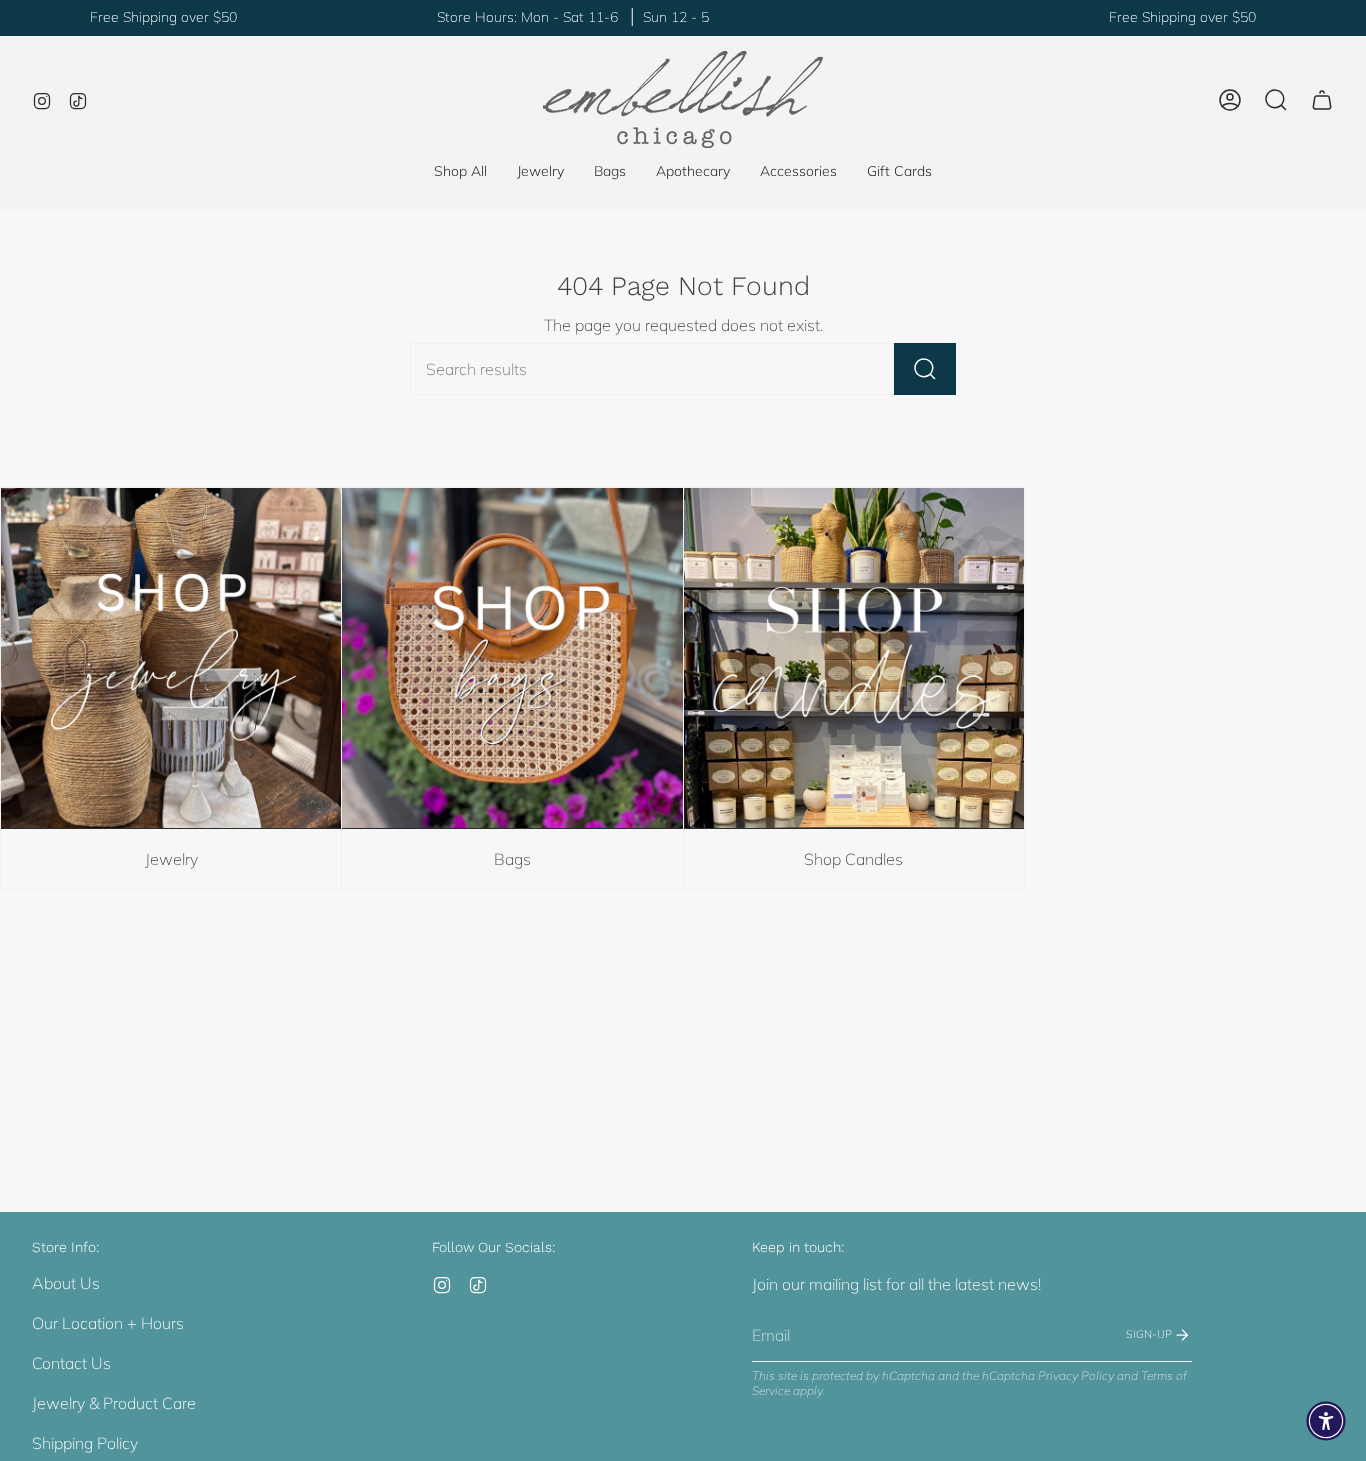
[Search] (925, 369)
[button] (540, 171)
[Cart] (1322, 100)
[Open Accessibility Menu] (1326, 1421)
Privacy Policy (1076, 1375)
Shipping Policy (85, 1443)
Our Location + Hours (108, 1323)
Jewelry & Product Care (114, 1403)
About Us (66, 1283)
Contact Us (71, 1363)
